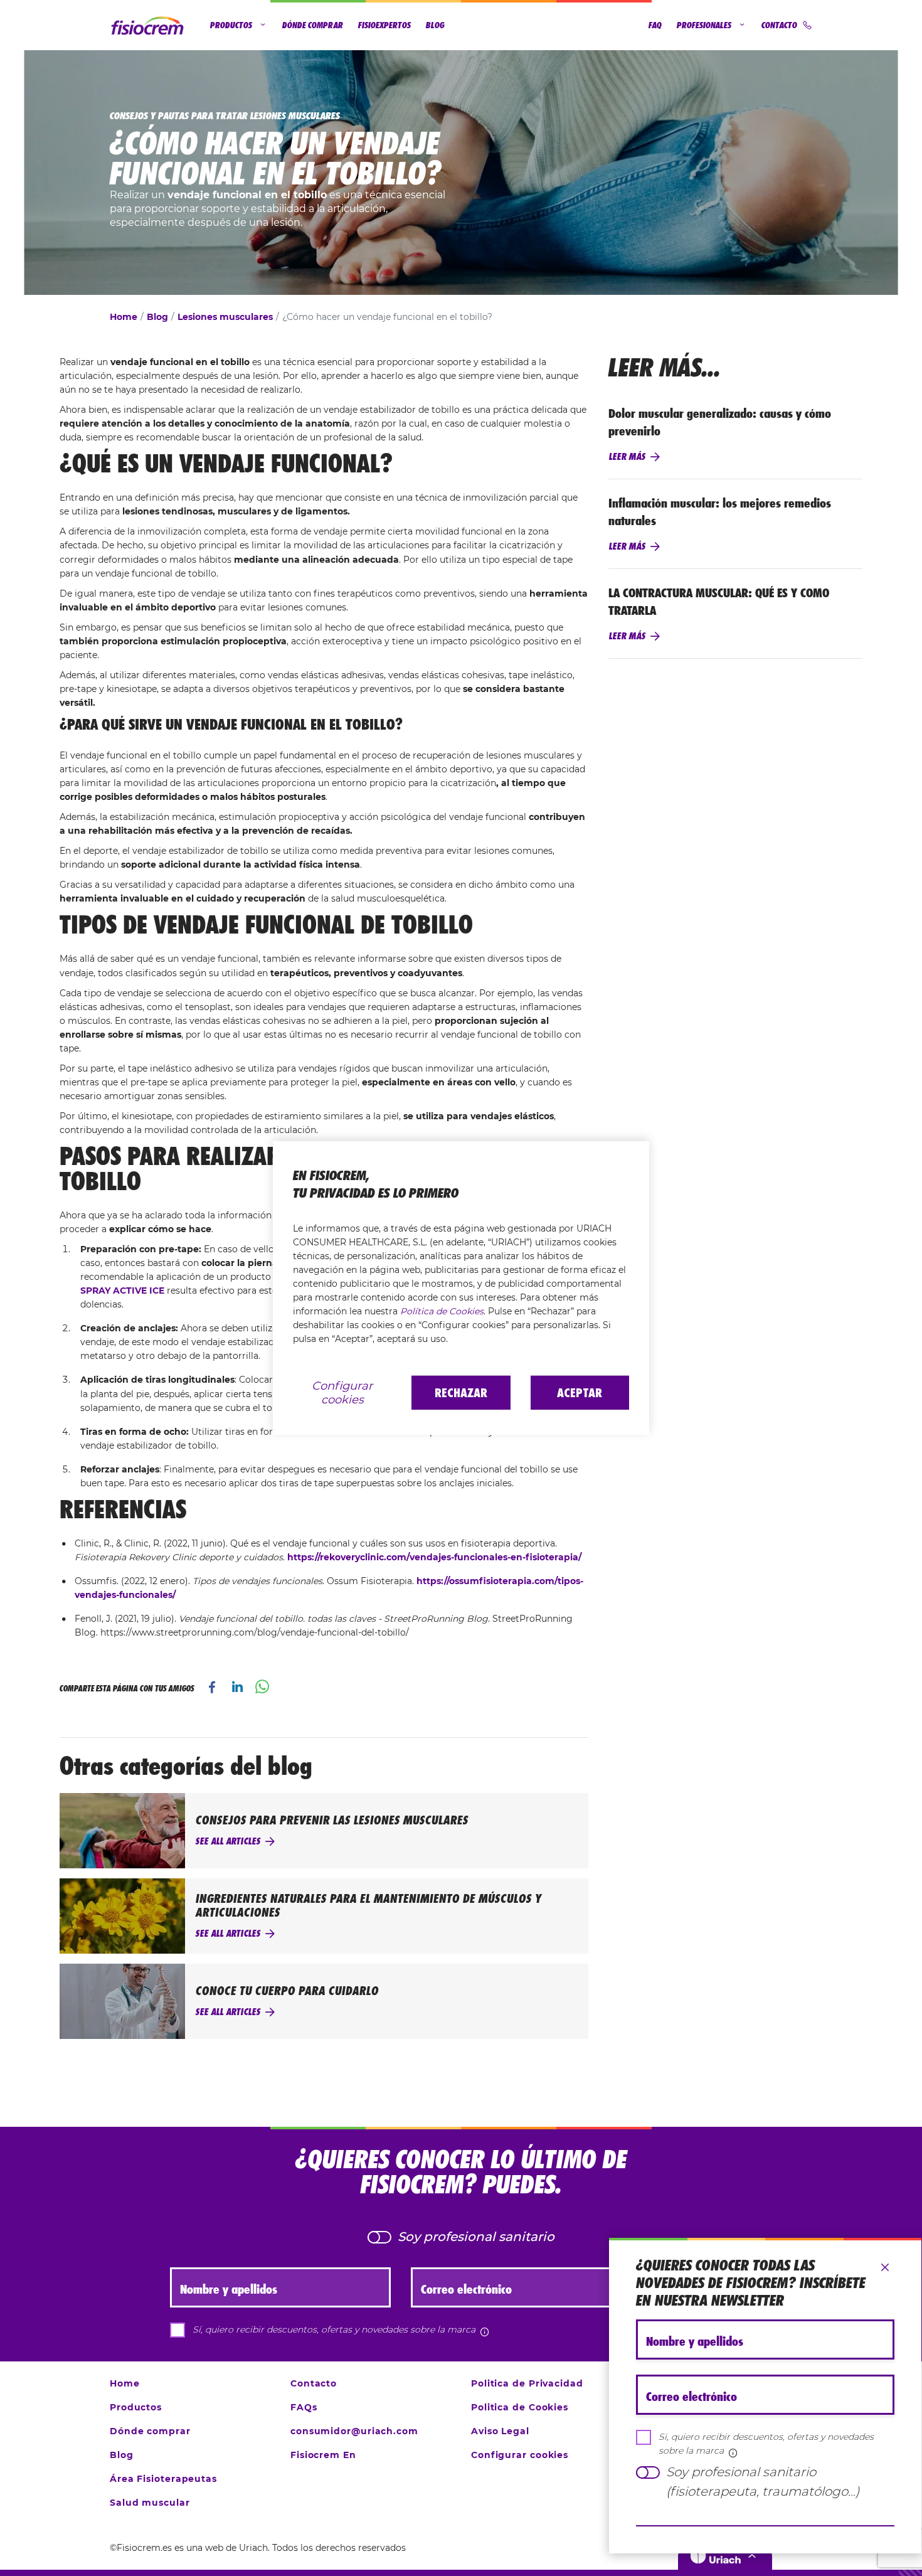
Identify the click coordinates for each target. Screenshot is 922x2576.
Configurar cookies (342, 1393)
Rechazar (461, 1393)
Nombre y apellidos (695, 2341)
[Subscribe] (765, 2526)
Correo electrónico (691, 2397)
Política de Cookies (442, 1311)
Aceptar (580, 1393)
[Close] (885, 2268)
